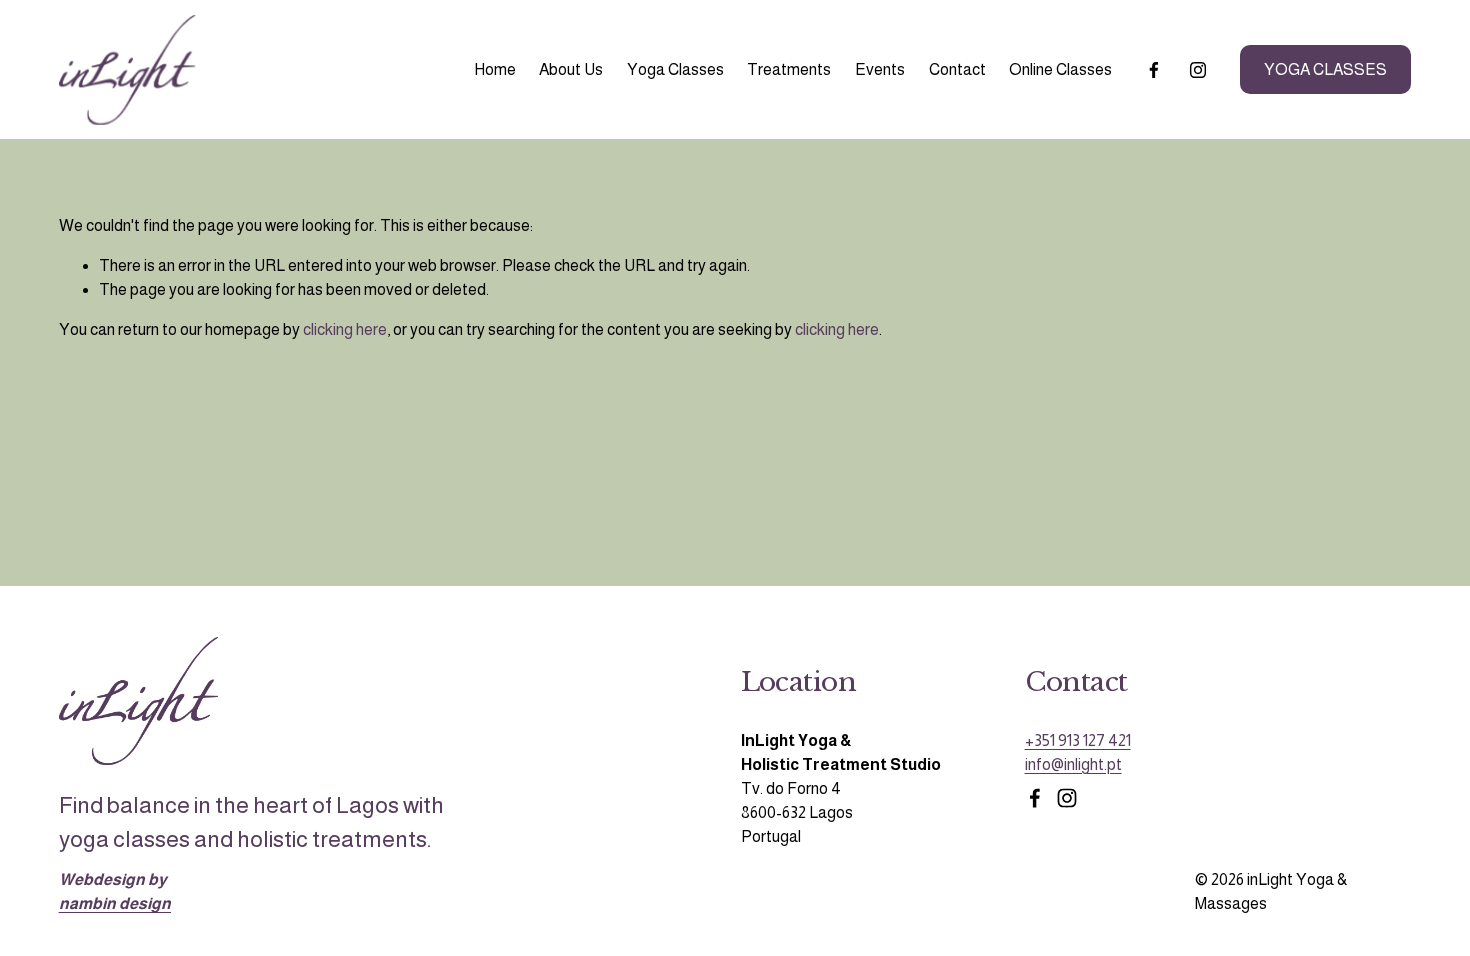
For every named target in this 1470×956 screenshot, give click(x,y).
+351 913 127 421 (1078, 740)
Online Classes (1060, 69)
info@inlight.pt (1073, 764)
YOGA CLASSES (1325, 69)
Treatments (789, 69)
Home (495, 69)
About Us (571, 69)
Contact (957, 69)
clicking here (345, 329)
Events (880, 69)
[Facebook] (1154, 70)
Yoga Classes (675, 69)
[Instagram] (1198, 70)
